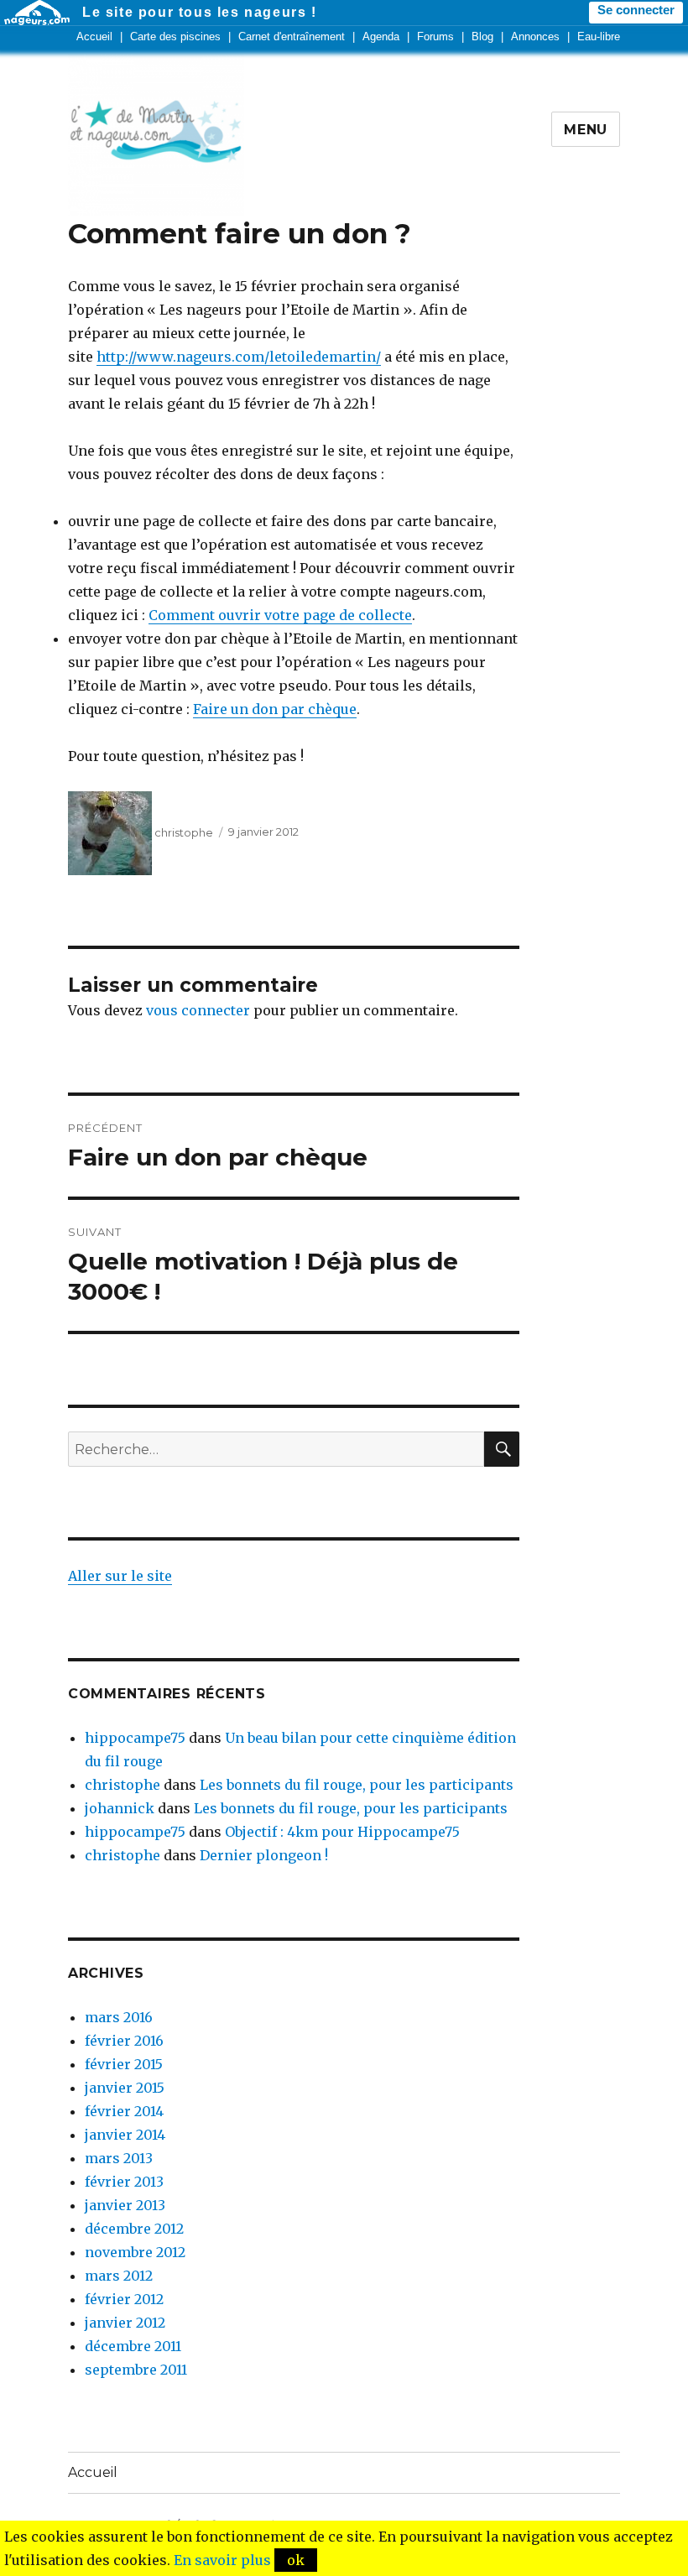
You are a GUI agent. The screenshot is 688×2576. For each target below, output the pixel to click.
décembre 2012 (134, 2229)
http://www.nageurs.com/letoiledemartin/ (239, 357)
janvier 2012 (125, 2323)
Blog (482, 37)
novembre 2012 (135, 2252)
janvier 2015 (125, 2088)
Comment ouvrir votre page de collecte (280, 615)
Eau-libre (599, 37)
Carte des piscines (175, 37)
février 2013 (124, 2182)
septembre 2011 (136, 2370)
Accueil (94, 37)
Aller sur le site (120, 1576)
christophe (184, 832)
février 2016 (124, 2041)
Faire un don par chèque (275, 709)
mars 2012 (119, 2276)
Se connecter (636, 10)
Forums (435, 37)
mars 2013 (119, 2158)
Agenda (381, 37)
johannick (120, 1808)
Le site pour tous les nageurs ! (200, 12)
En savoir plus (222, 2560)
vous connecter (198, 1010)
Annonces (535, 37)
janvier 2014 (125, 2135)
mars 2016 (119, 2017)
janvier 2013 (125, 2205)
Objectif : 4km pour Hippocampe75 (342, 1832)
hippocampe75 (135, 1738)
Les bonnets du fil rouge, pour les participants (357, 1785)
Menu (586, 130)
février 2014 (124, 2111)
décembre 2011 (133, 2346)
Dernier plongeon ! (264, 1855)
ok (296, 2560)
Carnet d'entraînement (292, 37)
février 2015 (124, 2064)
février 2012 (124, 2299)
